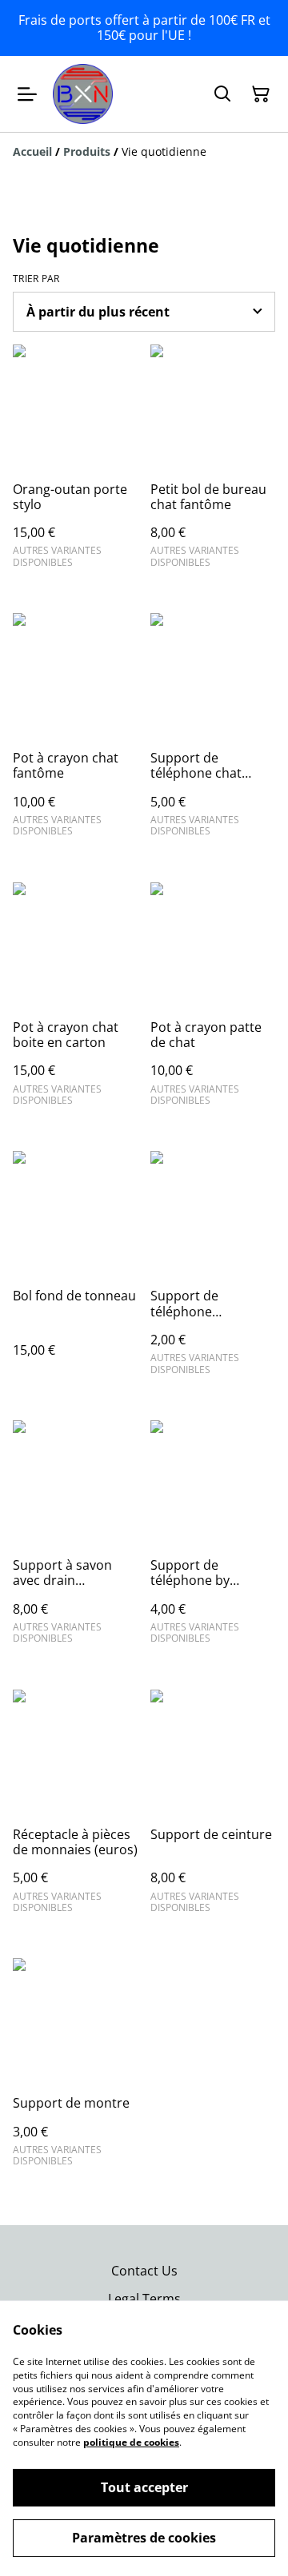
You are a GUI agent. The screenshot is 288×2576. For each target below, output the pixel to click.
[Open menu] (27, 94)
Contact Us (144, 2271)
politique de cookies (131, 2442)
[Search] (222, 94)
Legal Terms (144, 2299)
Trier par (36, 279)
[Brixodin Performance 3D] (83, 94)
